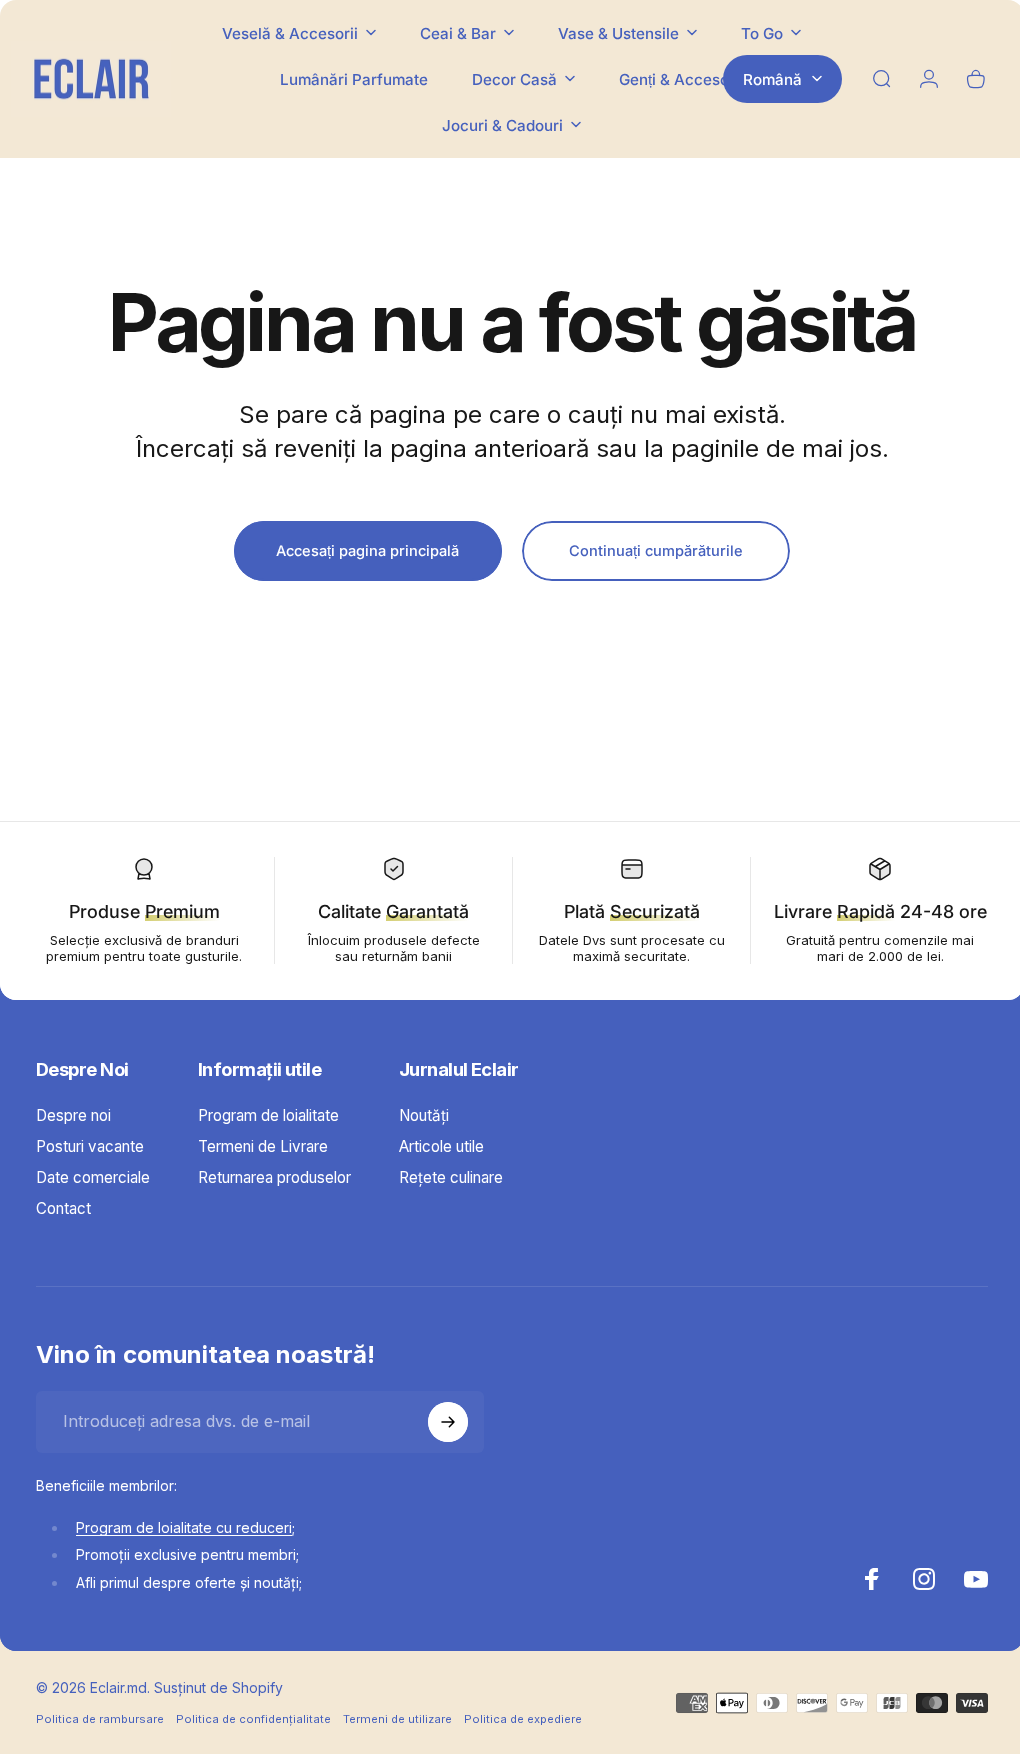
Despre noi (73, 1138)
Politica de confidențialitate (253, 1742)
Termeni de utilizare (397, 1742)
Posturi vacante (90, 1169)
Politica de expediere (523, 1742)
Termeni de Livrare (263, 1169)
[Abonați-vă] (448, 1445)
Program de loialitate (268, 1138)
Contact (63, 1231)
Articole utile (441, 1169)
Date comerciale (93, 1200)
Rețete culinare (451, 1200)
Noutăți (424, 1138)
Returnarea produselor (274, 1200)
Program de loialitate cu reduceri (184, 1549)
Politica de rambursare (100, 1742)
